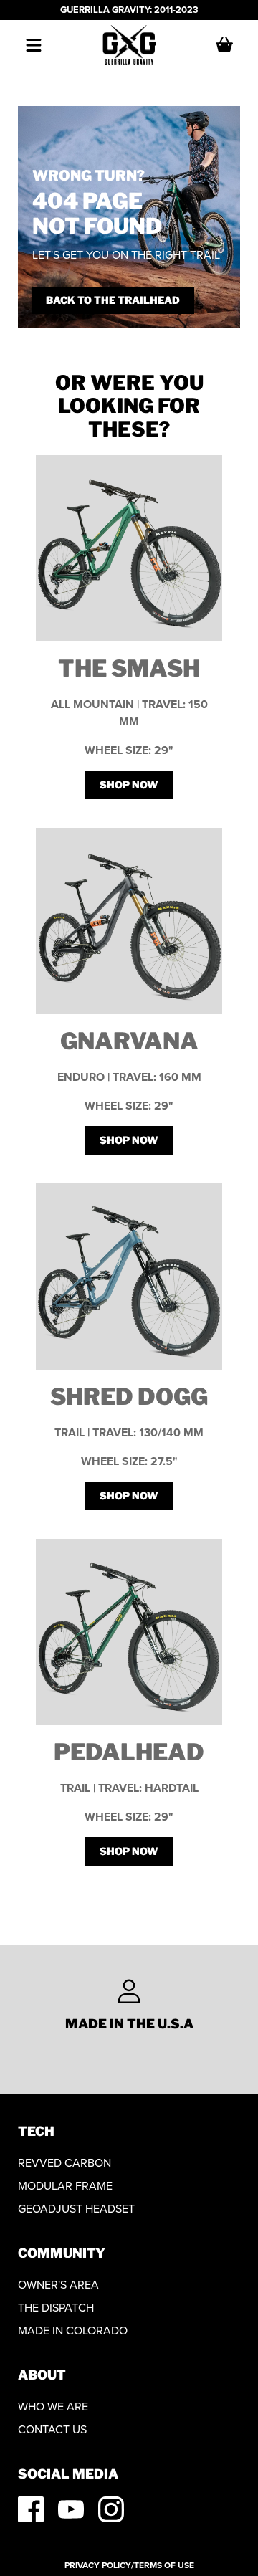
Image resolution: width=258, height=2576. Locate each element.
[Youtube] (71, 2509)
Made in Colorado (73, 2331)
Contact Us (52, 2429)
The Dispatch (56, 2308)
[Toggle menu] (34, 45)
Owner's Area (58, 2285)
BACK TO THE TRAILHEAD (113, 300)
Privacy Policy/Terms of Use (129, 2565)
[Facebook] (31, 2509)
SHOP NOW (129, 784)
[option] (129, 2005)
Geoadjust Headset (76, 2209)
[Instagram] (111, 2509)
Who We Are (53, 2406)
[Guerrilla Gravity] (129, 45)
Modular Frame (65, 2186)
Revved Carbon (64, 2163)
